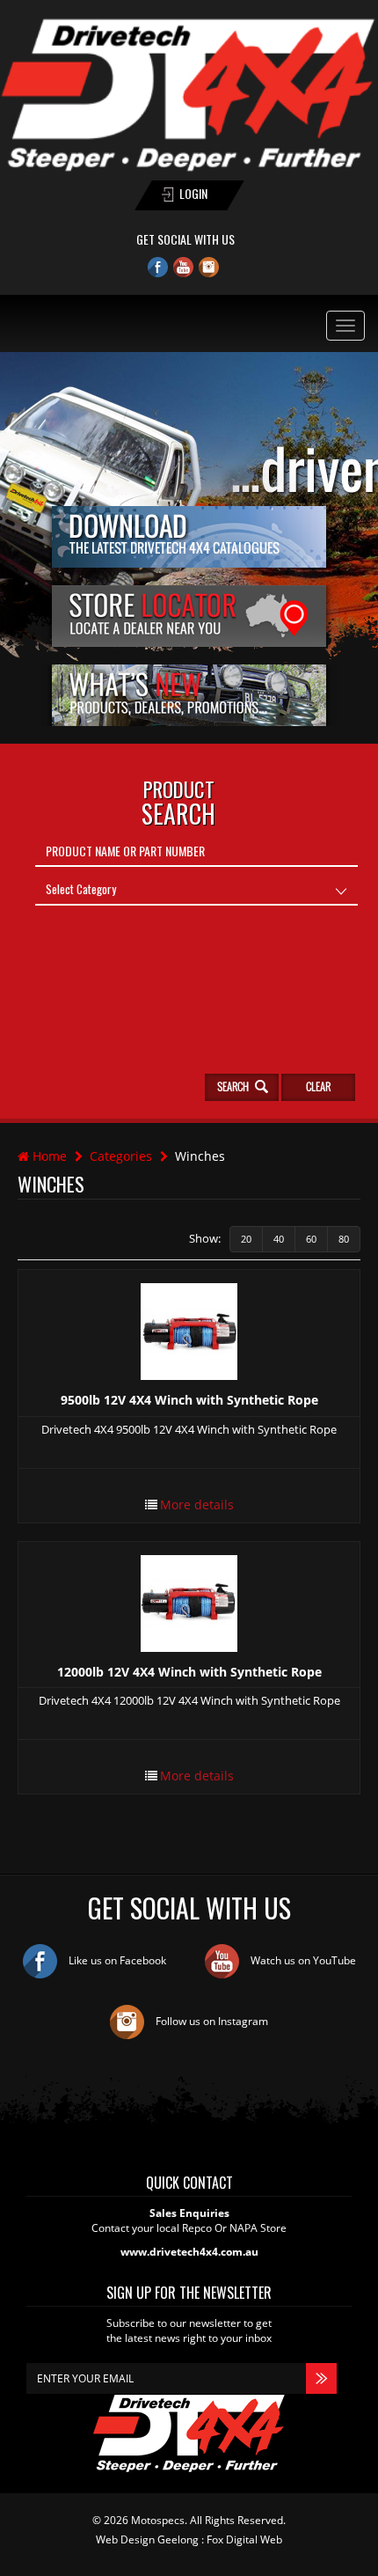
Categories (121, 1156)
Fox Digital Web (244, 2539)
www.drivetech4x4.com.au (189, 2252)
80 (344, 1239)
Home (48, 1156)
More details (197, 1505)
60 (311, 1239)
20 (246, 1239)
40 (279, 1239)
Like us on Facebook (116, 1960)
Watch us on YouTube (302, 1960)
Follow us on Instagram (211, 2021)
